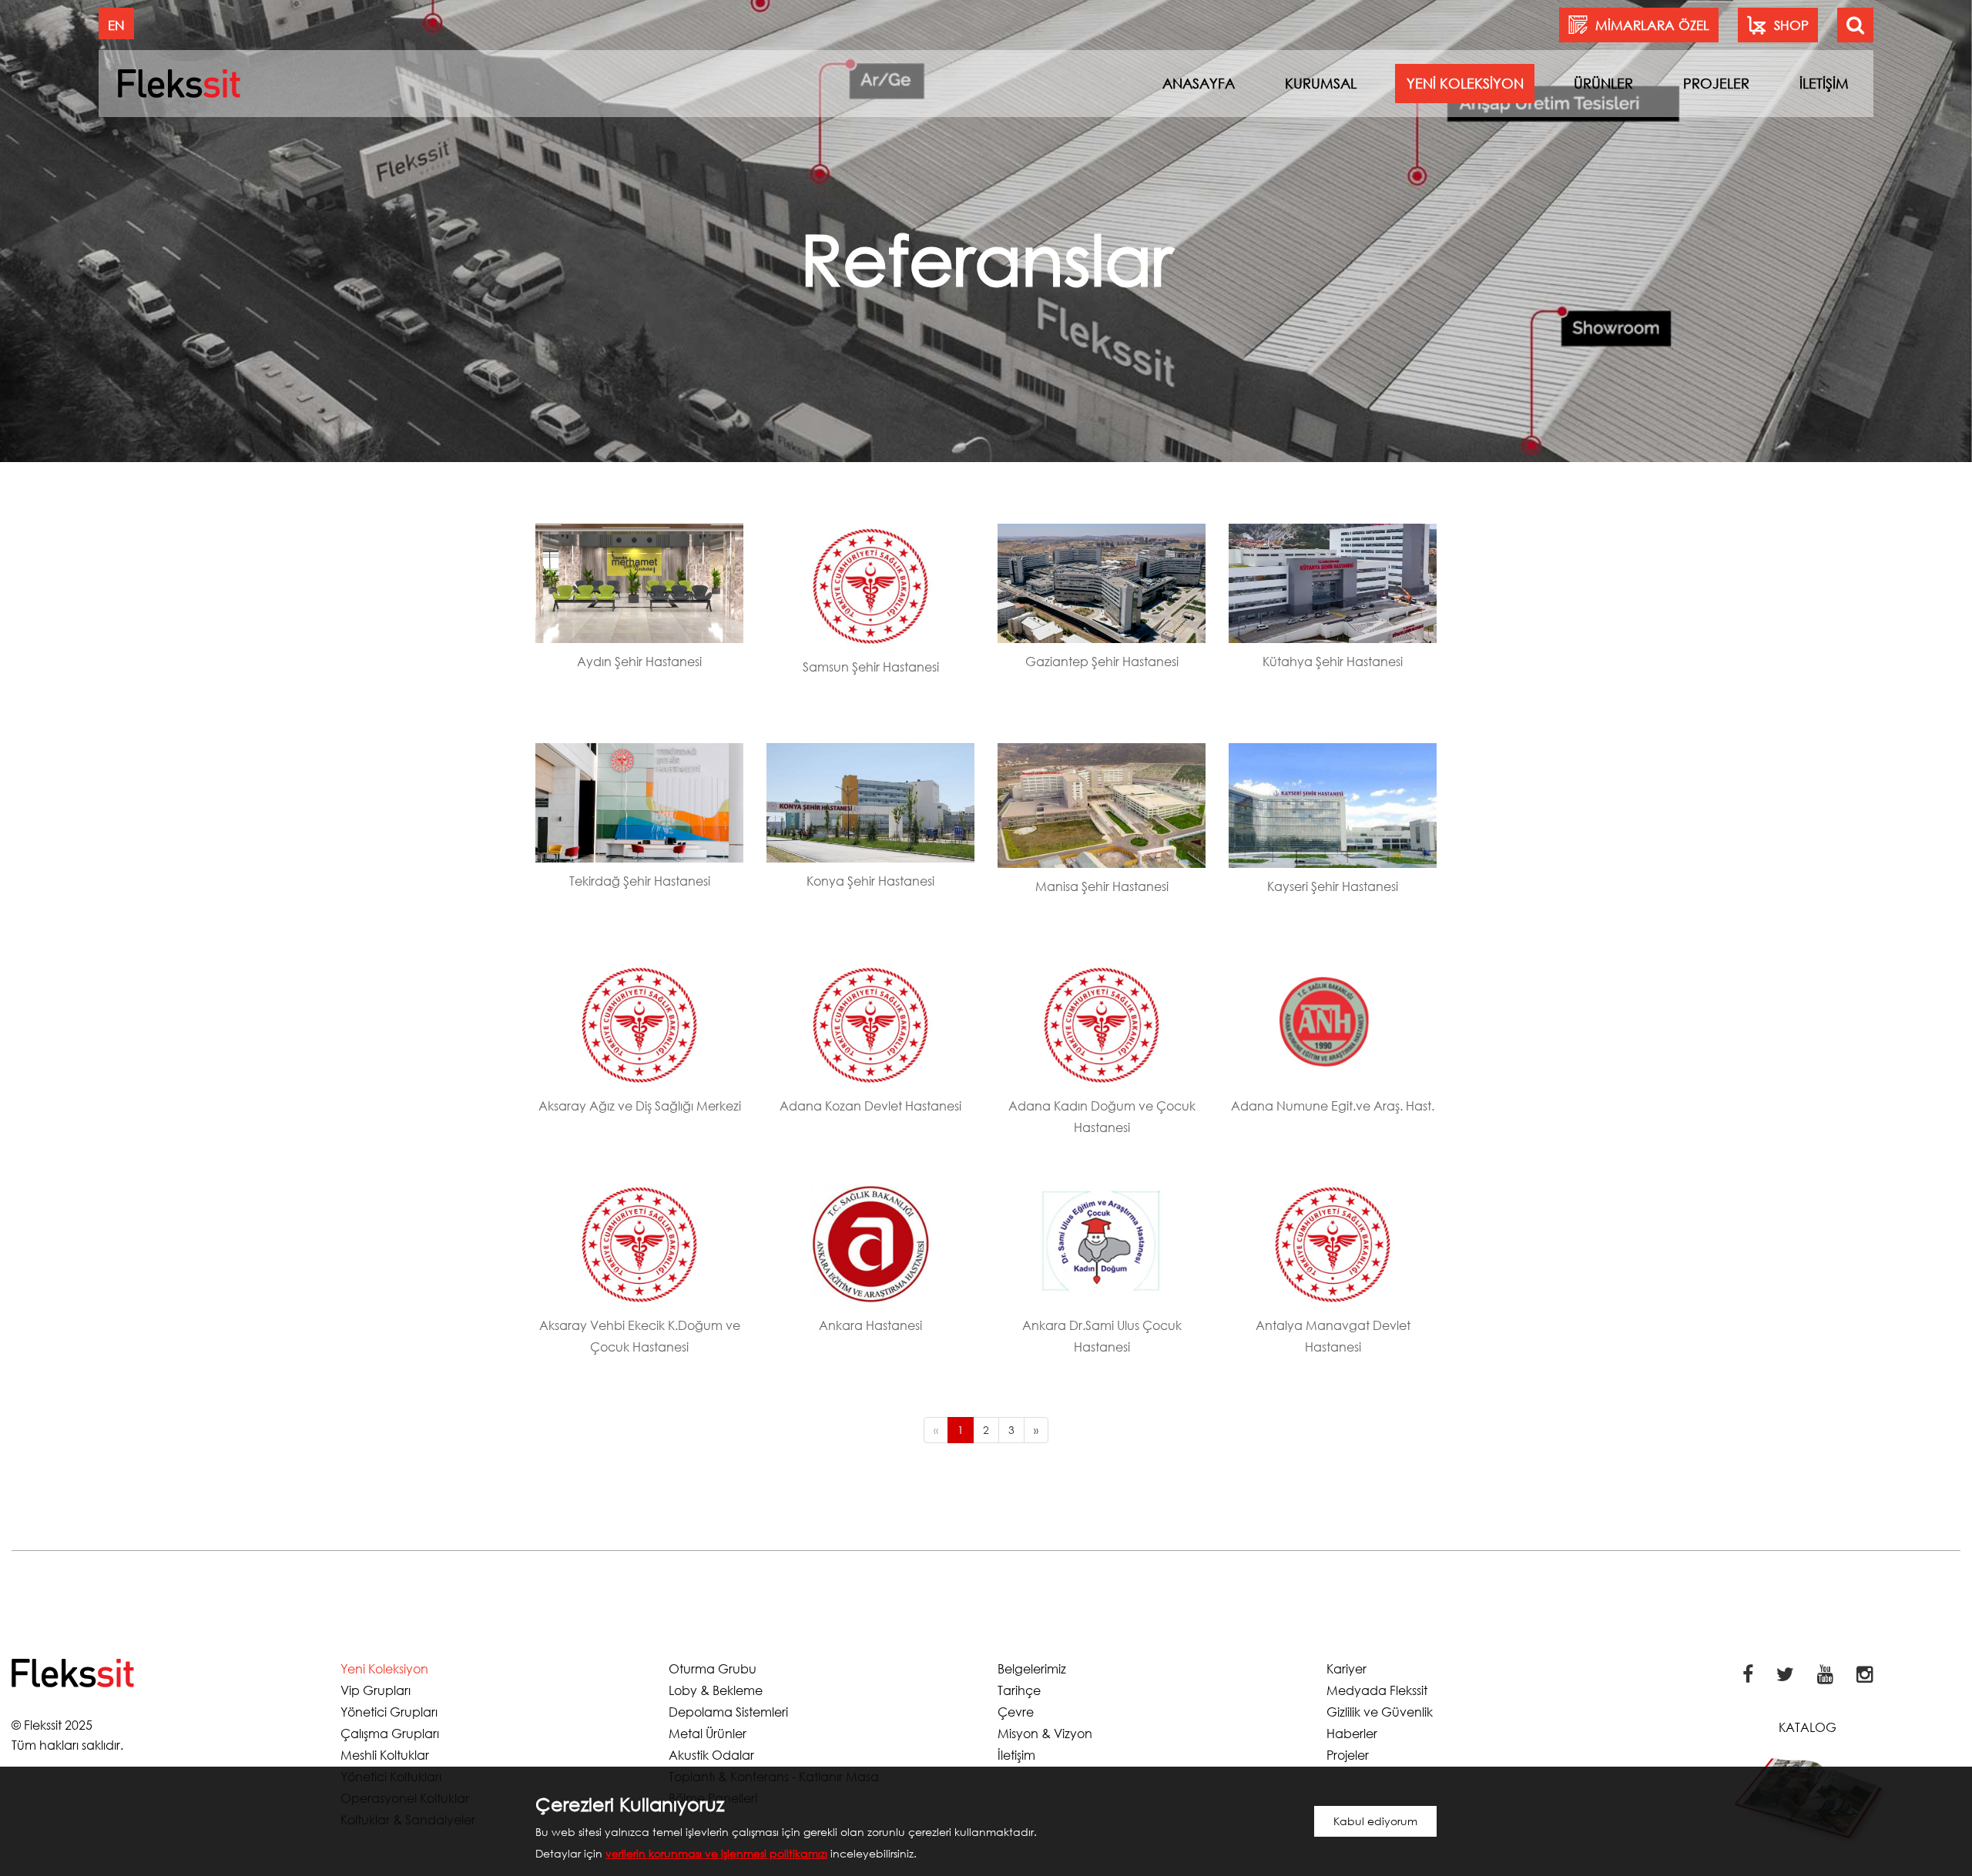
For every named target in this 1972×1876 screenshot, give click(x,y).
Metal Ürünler (708, 1733)
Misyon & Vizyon (1045, 1733)
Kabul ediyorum (1375, 1821)
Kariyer (1347, 1668)
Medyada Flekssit (1377, 1690)
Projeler (1348, 1755)
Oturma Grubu (713, 1668)
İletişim (1016, 1755)
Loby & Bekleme (716, 1690)
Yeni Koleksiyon (384, 1668)
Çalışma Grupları (390, 1733)
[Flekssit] (179, 83)
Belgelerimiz (1032, 1668)
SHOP (1791, 25)
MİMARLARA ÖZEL (1652, 25)
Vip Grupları (376, 1690)
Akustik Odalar (711, 1755)
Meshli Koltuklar (385, 1755)
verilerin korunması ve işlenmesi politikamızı (716, 1853)
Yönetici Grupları (389, 1712)
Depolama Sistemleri (728, 1712)
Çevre (1016, 1712)
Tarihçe (1019, 1690)
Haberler (1352, 1733)
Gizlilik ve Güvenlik (1380, 1712)
